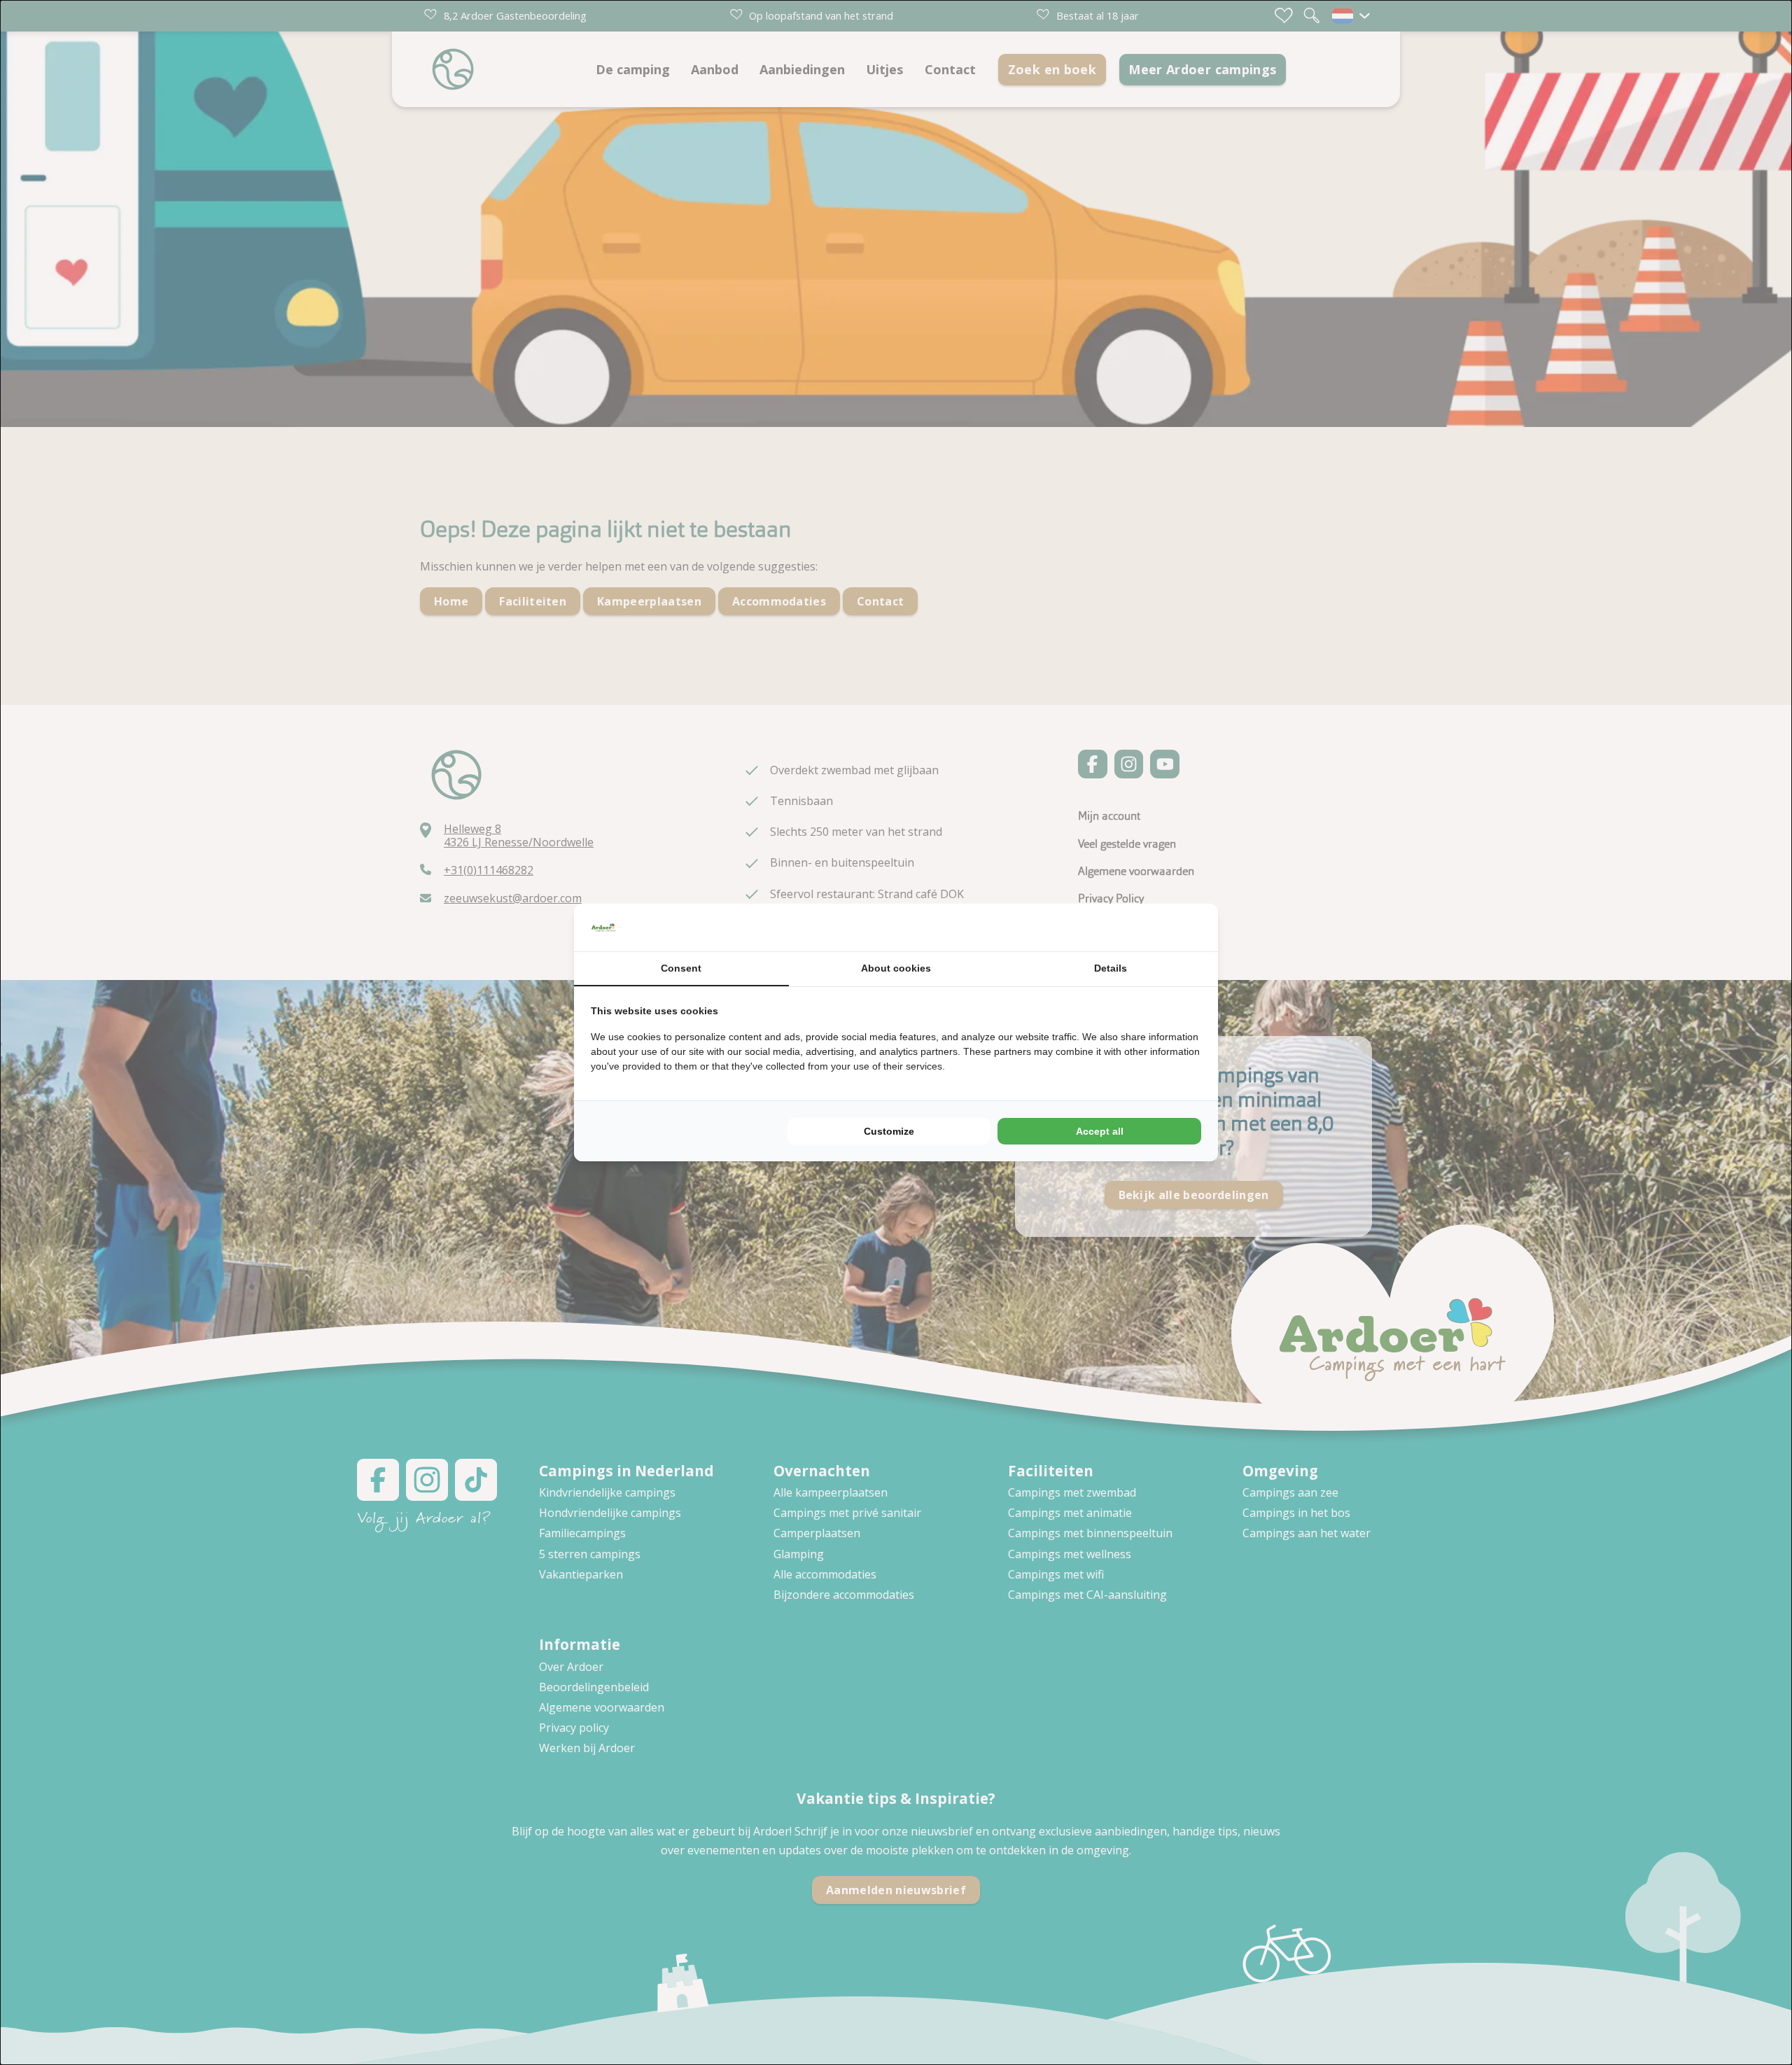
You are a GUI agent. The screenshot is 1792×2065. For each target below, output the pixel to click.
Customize (889, 1131)
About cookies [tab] (896, 968)
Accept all (1100, 1131)
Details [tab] (1111, 968)
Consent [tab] (681, 968)
